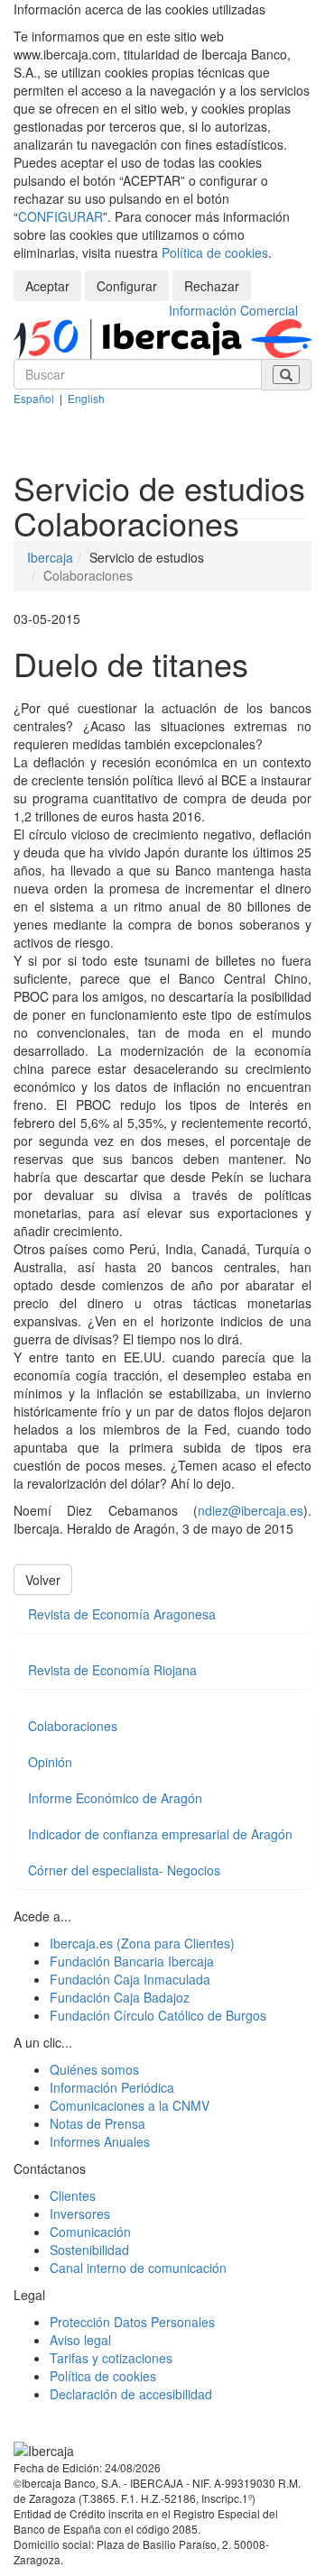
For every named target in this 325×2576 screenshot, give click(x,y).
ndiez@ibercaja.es (251, 1510)
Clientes (73, 2196)
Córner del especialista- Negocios (124, 1870)
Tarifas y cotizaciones (111, 2358)
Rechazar (212, 286)
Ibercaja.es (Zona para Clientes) (142, 1943)
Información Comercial (233, 310)
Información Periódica (112, 2087)
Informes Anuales (100, 2141)
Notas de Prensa (97, 2123)
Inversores (80, 2214)
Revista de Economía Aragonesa (122, 1614)
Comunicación (90, 2232)
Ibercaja (50, 557)
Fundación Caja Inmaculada (130, 1979)
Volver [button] (43, 1580)
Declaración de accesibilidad (131, 2394)
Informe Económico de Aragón (115, 1798)
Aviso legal (80, 2340)
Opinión (50, 1762)
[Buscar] (286, 375)
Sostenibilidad (89, 2250)
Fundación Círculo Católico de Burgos (158, 2015)
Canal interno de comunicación (138, 2268)
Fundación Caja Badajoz (120, 1997)
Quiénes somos (94, 2069)
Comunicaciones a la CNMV (130, 2105)
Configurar (127, 286)
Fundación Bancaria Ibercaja (132, 1961)
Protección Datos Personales (132, 2322)
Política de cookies (215, 252)
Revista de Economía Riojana (112, 1670)
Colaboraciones (73, 1726)
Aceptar (47, 286)
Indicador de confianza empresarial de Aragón (160, 1834)
